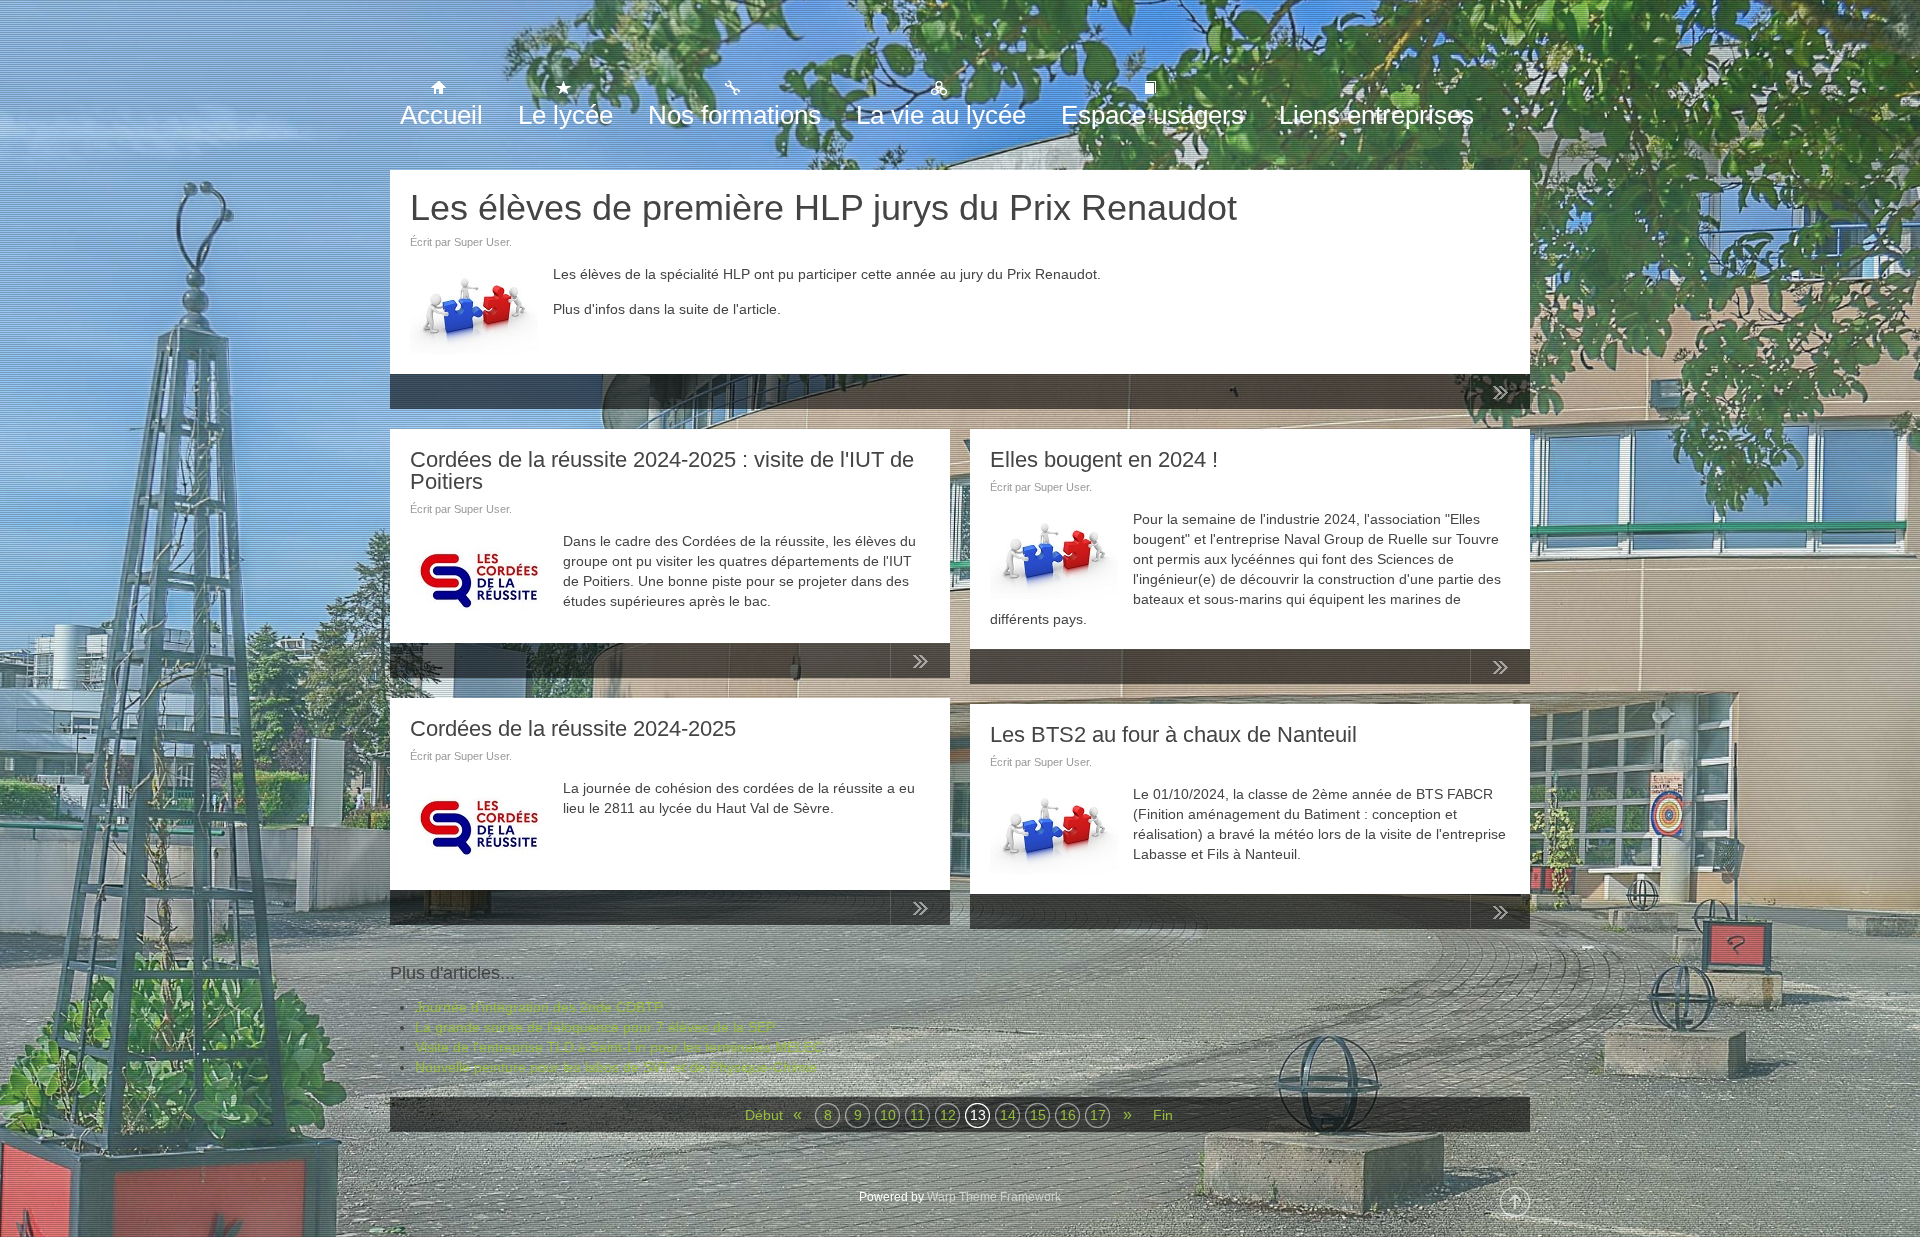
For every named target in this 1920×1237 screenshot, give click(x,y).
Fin (1163, 1115)
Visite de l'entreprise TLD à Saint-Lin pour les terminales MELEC (619, 1047)
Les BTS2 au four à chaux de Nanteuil (1173, 734)
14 (1008, 1115)
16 (1068, 1115)
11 (917, 1115)
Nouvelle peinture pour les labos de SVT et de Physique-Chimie (616, 1067)
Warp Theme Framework (994, 1197)
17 (1098, 1115)
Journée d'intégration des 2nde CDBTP (539, 1007)
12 (948, 1115)
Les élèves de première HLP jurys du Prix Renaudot (823, 207)
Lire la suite (1500, 396)
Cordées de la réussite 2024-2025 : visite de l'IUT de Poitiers (662, 470)
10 (888, 1115)
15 (1038, 1115)
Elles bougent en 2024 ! (1104, 459)
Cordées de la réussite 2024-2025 (573, 728)
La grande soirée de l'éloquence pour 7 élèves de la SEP (595, 1027)
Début (757, 1115)
